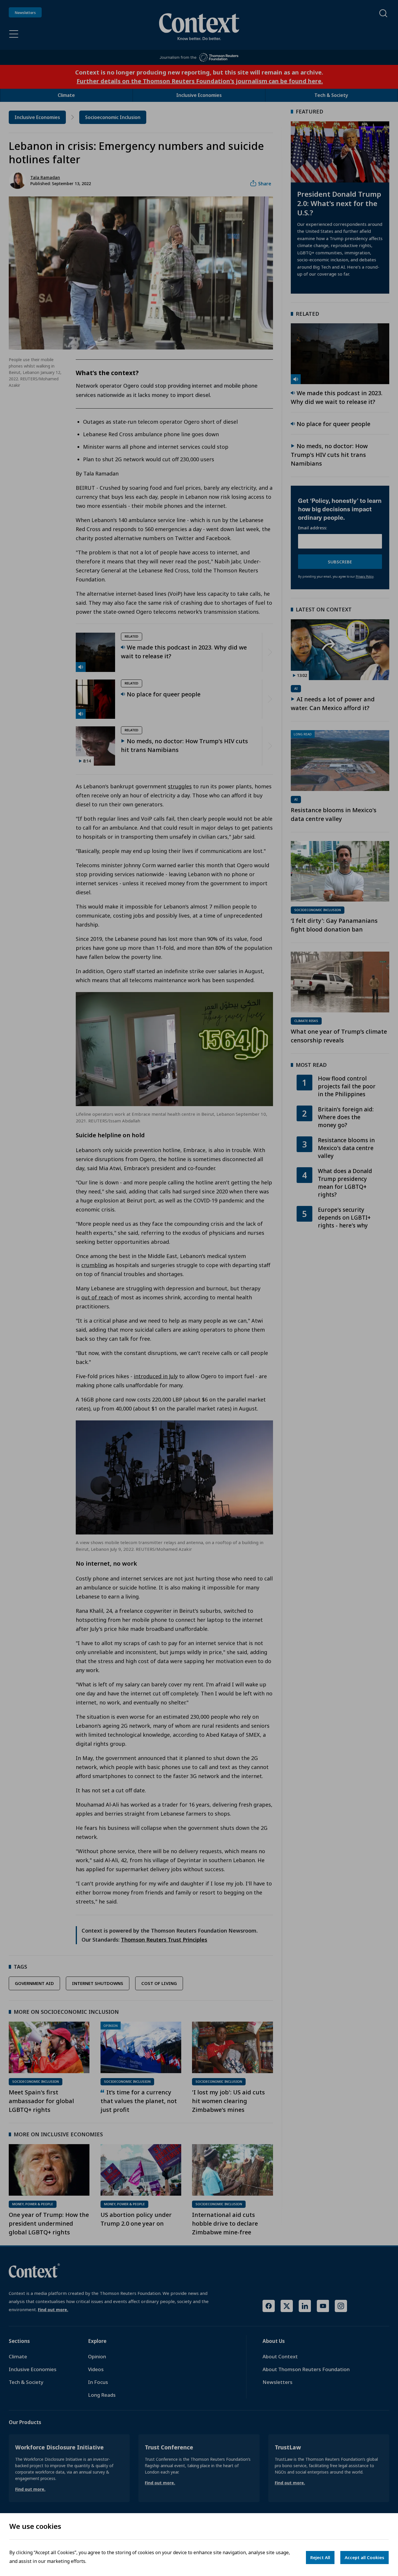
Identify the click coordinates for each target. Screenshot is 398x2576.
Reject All (320, 2557)
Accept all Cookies (364, 2557)
